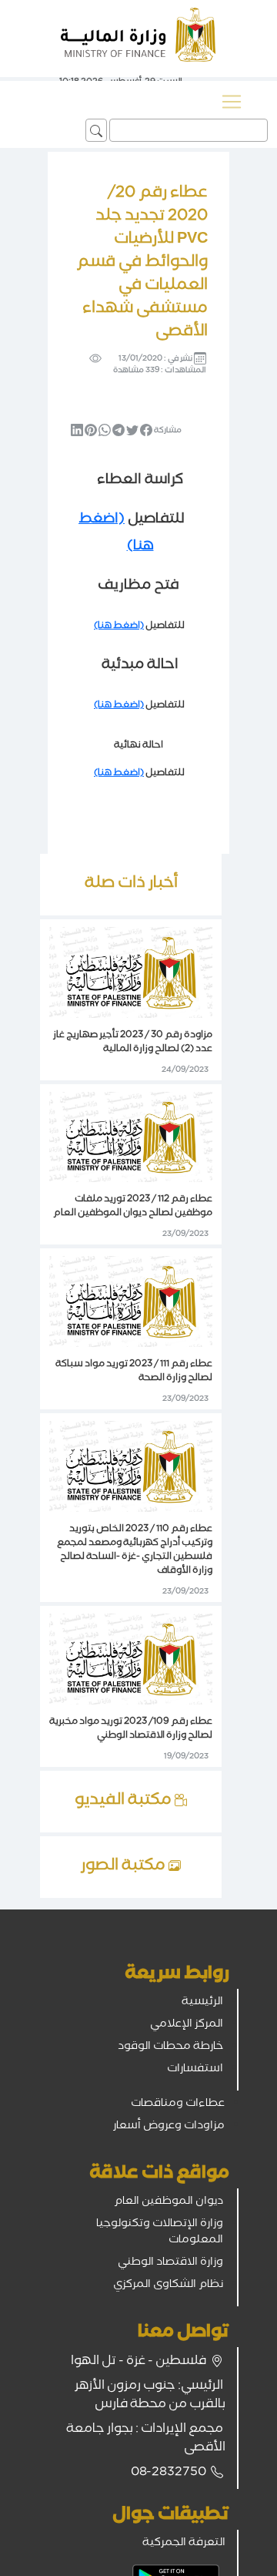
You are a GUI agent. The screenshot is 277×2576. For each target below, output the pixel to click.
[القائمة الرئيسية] (232, 102)
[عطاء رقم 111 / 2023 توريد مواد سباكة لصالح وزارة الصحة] (131, 1303)
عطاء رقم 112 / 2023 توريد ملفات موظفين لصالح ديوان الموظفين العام (133, 1207)
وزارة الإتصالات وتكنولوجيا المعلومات (160, 2233)
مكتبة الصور (125, 1867)
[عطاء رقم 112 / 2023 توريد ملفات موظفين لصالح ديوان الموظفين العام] (131, 1138)
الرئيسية (202, 2003)
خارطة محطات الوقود (170, 2047)
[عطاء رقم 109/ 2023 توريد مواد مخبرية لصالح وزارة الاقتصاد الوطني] (131, 1660)
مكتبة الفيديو (125, 1802)
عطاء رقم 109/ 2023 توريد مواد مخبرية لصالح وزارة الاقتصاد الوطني (131, 1730)
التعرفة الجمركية (184, 2544)
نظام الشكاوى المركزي (168, 2285)
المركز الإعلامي (187, 2025)
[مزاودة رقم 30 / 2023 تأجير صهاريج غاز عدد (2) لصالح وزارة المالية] (131, 973)
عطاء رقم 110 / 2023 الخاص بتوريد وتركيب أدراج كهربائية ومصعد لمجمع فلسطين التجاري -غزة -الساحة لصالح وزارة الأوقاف (135, 1551)
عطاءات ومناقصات (178, 2104)
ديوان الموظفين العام (169, 2202)
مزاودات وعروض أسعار (169, 2127)
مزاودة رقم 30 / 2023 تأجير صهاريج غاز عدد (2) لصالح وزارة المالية (133, 1043)
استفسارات (195, 2070)
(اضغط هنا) (119, 627)
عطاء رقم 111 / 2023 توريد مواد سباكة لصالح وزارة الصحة (134, 1372)
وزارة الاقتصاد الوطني (170, 2263)
